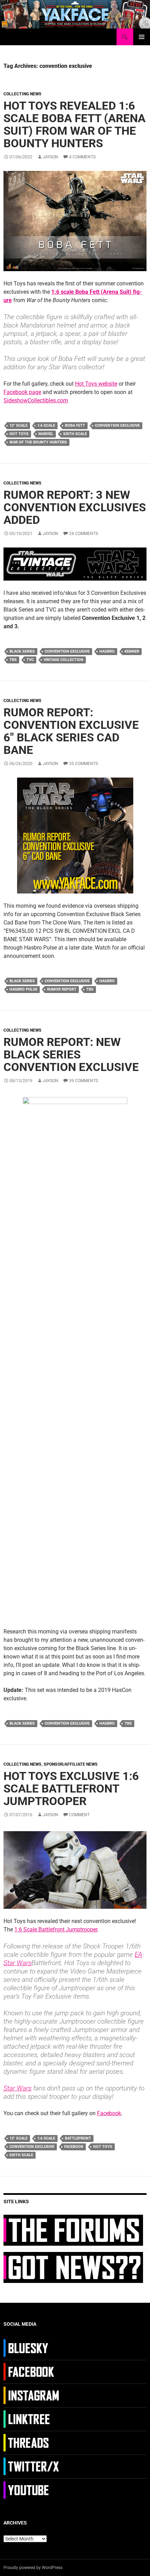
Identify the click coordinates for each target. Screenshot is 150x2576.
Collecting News (22, 94)
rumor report (62, 989)
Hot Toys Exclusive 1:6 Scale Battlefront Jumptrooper (71, 1789)
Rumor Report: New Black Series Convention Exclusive (71, 1054)
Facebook (109, 2113)
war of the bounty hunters (38, 442)
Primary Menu (142, 37)
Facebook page (22, 392)
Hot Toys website (96, 384)
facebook (74, 2147)
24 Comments (84, 534)
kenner (132, 651)
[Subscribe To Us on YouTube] (32, 2490)
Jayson (50, 157)
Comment (79, 1815)
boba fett (75, 426)
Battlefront (78, 2138)
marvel (46, 434)
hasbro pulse (23, 989)
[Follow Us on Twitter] (32, 2466)
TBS (13, 660)
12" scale (18, 426)
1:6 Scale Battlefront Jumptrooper (56, 1929)
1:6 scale (46, 426)
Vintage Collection (63, 660)
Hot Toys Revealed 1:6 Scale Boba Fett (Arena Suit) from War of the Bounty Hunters (74, 124)
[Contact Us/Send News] (73, 2267)
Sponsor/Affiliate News (71, 1764)
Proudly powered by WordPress (33, 2568)
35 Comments (84, 764)
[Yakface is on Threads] (32, 2442)
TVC (30, 660)
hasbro (107, 651)
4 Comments (82, 157)
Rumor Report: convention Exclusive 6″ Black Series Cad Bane (71, 731)
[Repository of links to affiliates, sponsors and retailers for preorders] (32, 2419)
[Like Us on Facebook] (32, 2371)
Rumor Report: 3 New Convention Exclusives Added (75, 507)
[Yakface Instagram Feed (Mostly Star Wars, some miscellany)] (32, 2395)
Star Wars (17, 2088)
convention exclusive (117, 426)
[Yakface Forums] (73, 2230)
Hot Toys (19, 434)
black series (22, 651)
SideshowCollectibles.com (36, 400)
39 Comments (84, 1081)
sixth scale (75, 434)
